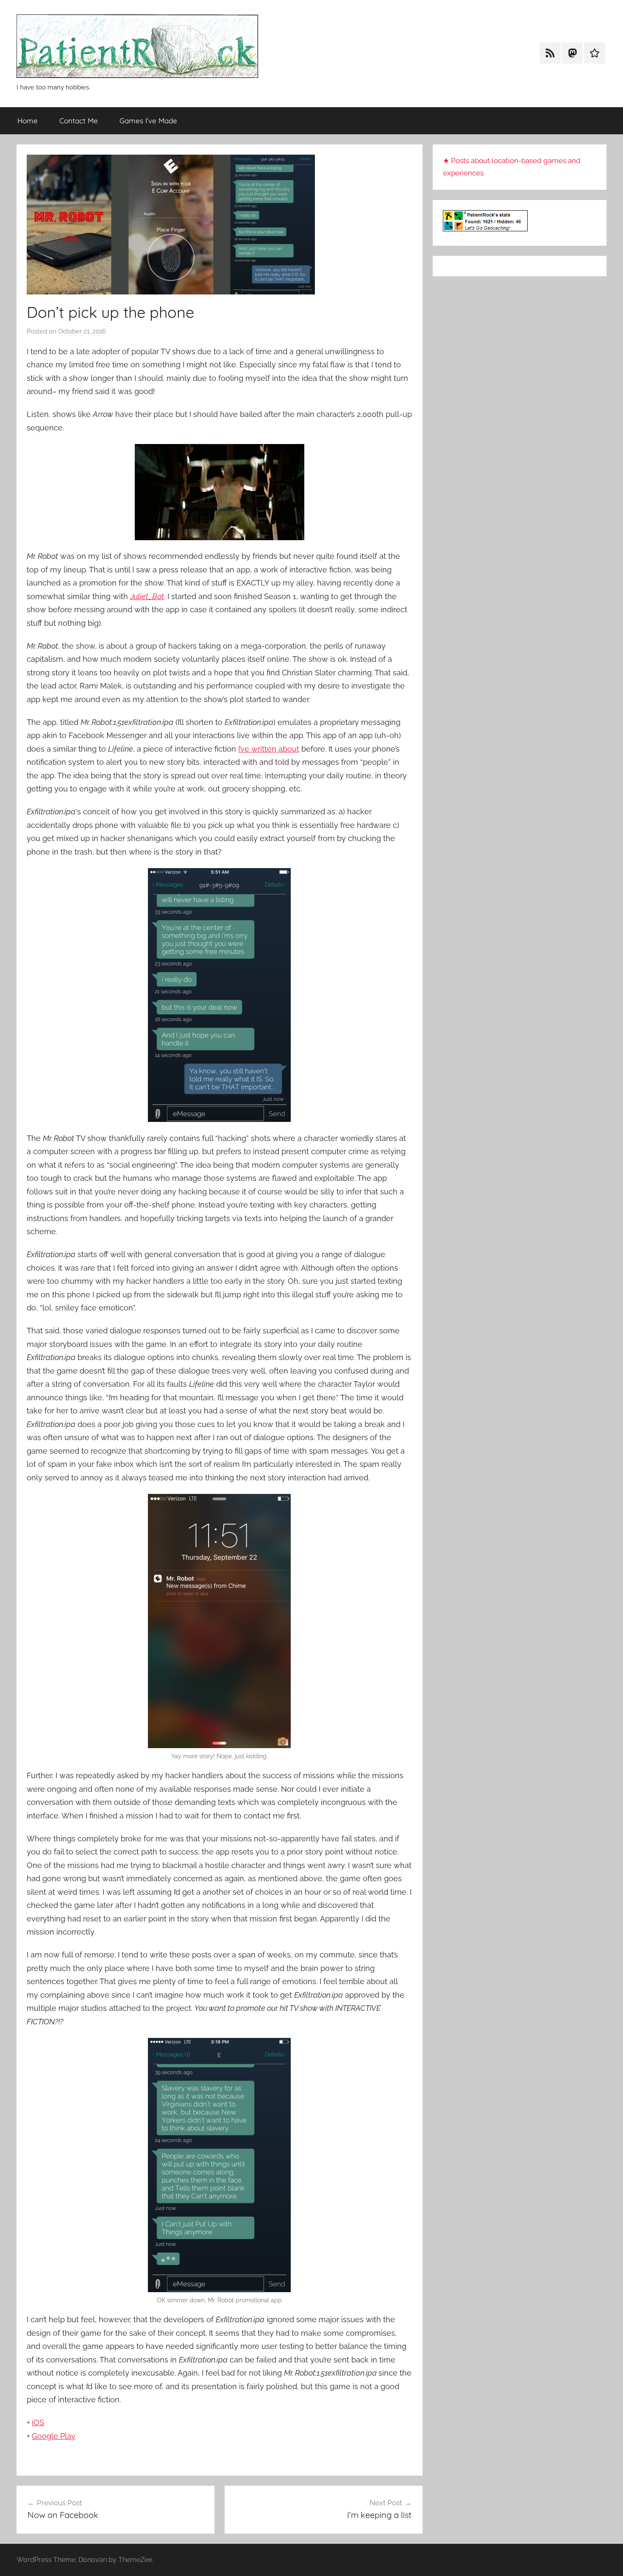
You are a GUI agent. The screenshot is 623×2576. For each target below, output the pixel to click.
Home (28, 121)
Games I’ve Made (148, 121)
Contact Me (79, 121)
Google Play (54, 2436)
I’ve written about (269, 749)
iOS (38, 2422)
